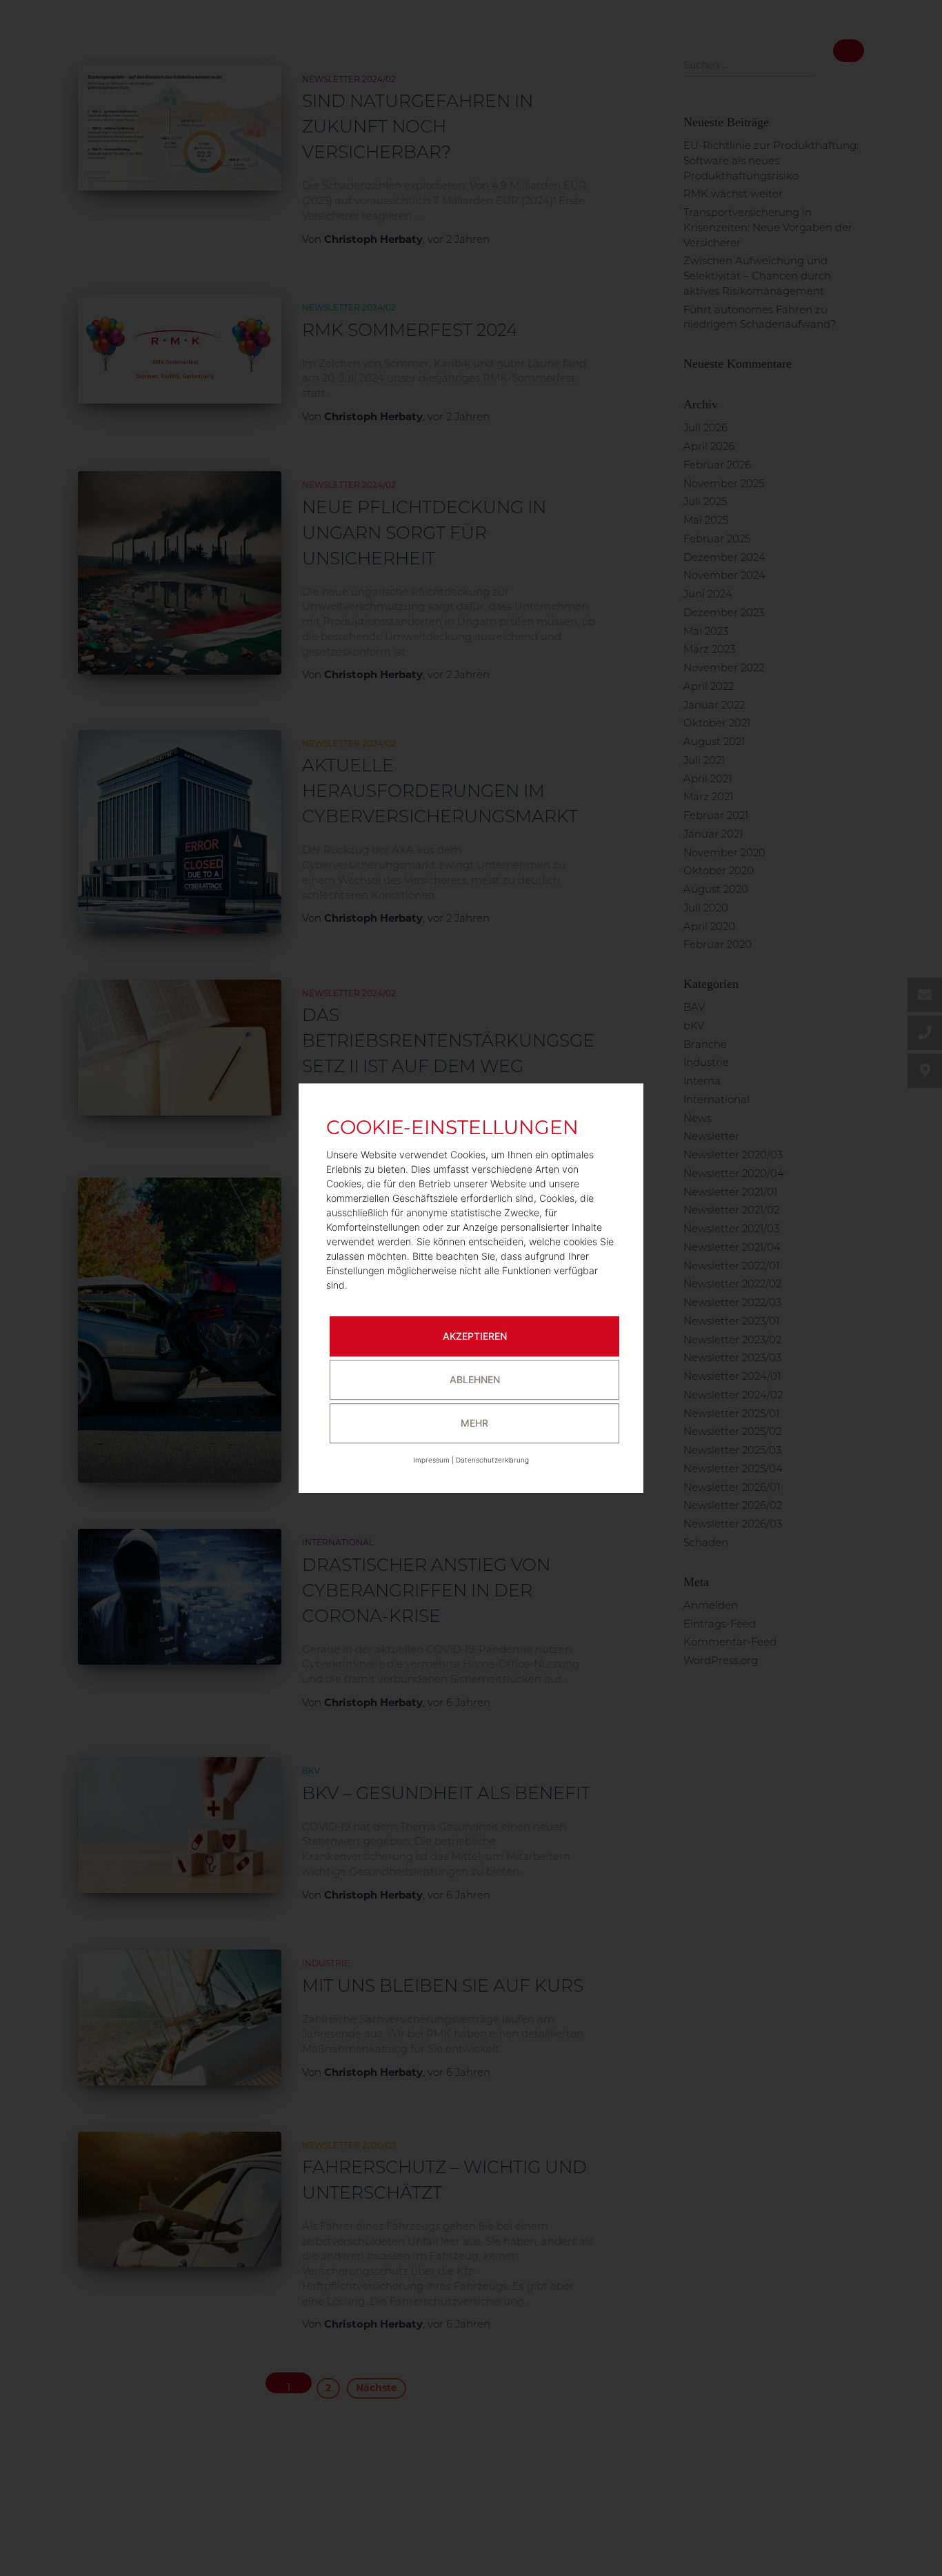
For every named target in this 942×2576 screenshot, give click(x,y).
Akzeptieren (475, 1336)
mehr (474, 1423)
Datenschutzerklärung (492, 1460)
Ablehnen (475, 1379)
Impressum (431, 1460)
